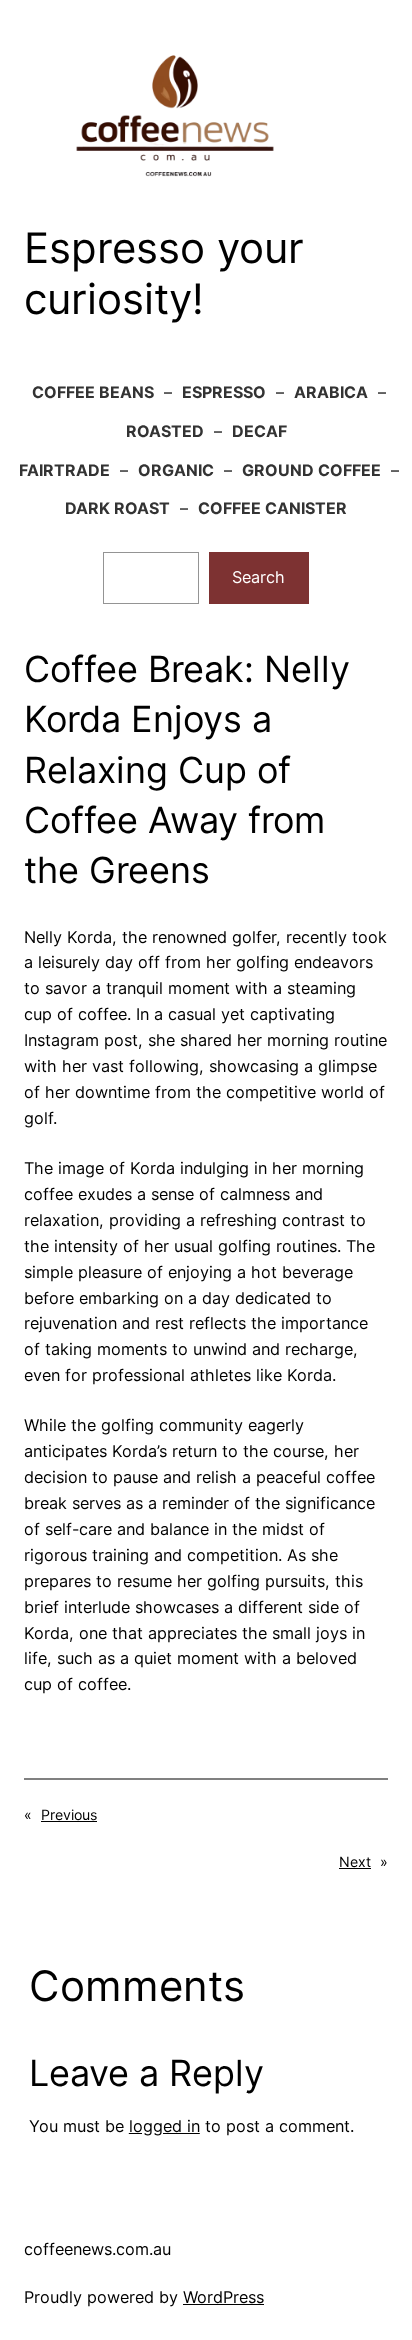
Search (258, 577)
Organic (176, 470)
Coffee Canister (272, 508)
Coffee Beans (93, 392)
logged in (164, 2126)
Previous (69, 1814)
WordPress (223, 2297)
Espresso (224, 392)
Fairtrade (64, 470)
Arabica (331, 392)
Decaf (259, 431)
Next (355, 1861)
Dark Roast (117, 508)
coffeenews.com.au (97, 2249)
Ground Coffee (311, 470)
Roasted (165, 431)
